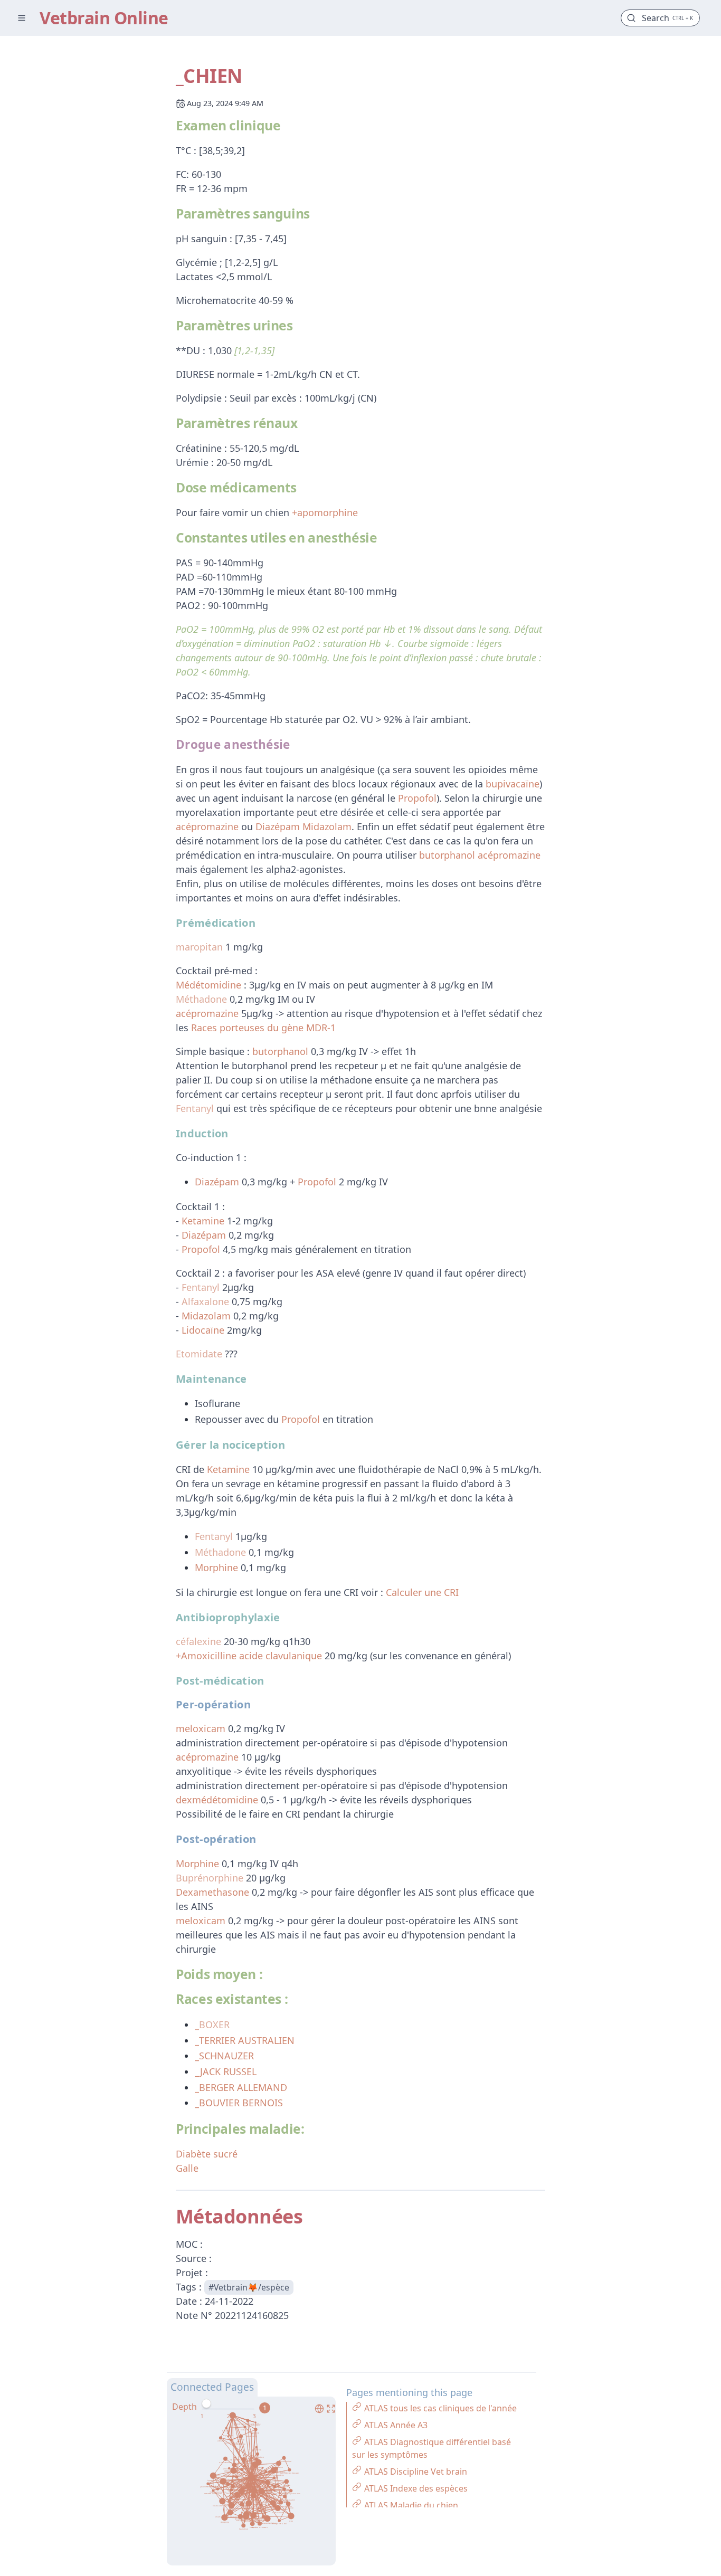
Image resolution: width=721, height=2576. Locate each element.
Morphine (216, 1567)
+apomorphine (325, 512)
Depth (184, 2407)
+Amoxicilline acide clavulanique (249, 1656)
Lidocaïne (203, 1330)
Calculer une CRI (422, 1592)
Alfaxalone (205, 1301)
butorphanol (447, 855)
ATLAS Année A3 (396, 2425)
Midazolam (327, 826)
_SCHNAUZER (224, 2056)
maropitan (199, 947)
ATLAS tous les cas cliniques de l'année (440, 2408)
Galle (187, 2168)
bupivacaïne (513, 784)
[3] (254, 2417)
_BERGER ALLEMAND (241, 2087)
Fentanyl (195, 1108)
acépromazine (207, 826)
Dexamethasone (212, 1892)
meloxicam (201, 1728)
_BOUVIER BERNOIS (239, 2103)
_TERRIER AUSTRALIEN (245, 2040)
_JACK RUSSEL (226, 2071)
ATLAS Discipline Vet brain (416, 2472)
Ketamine (203, 1221)
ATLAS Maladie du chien (411, 2505)
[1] (202, 2417)
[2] (228, 2417)
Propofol (417, 798)
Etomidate (199, 1354)
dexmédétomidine (217, 1800)
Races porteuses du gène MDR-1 (263, 1028)
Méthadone (201, 999)
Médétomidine (208, 985)
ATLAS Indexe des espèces (416, 2488)
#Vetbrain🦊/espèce (249, 2287)
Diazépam (278, 826)
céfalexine (198, 1641)
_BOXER (212, 2024)
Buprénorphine (210, 1878)
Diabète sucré (207, 2154)
